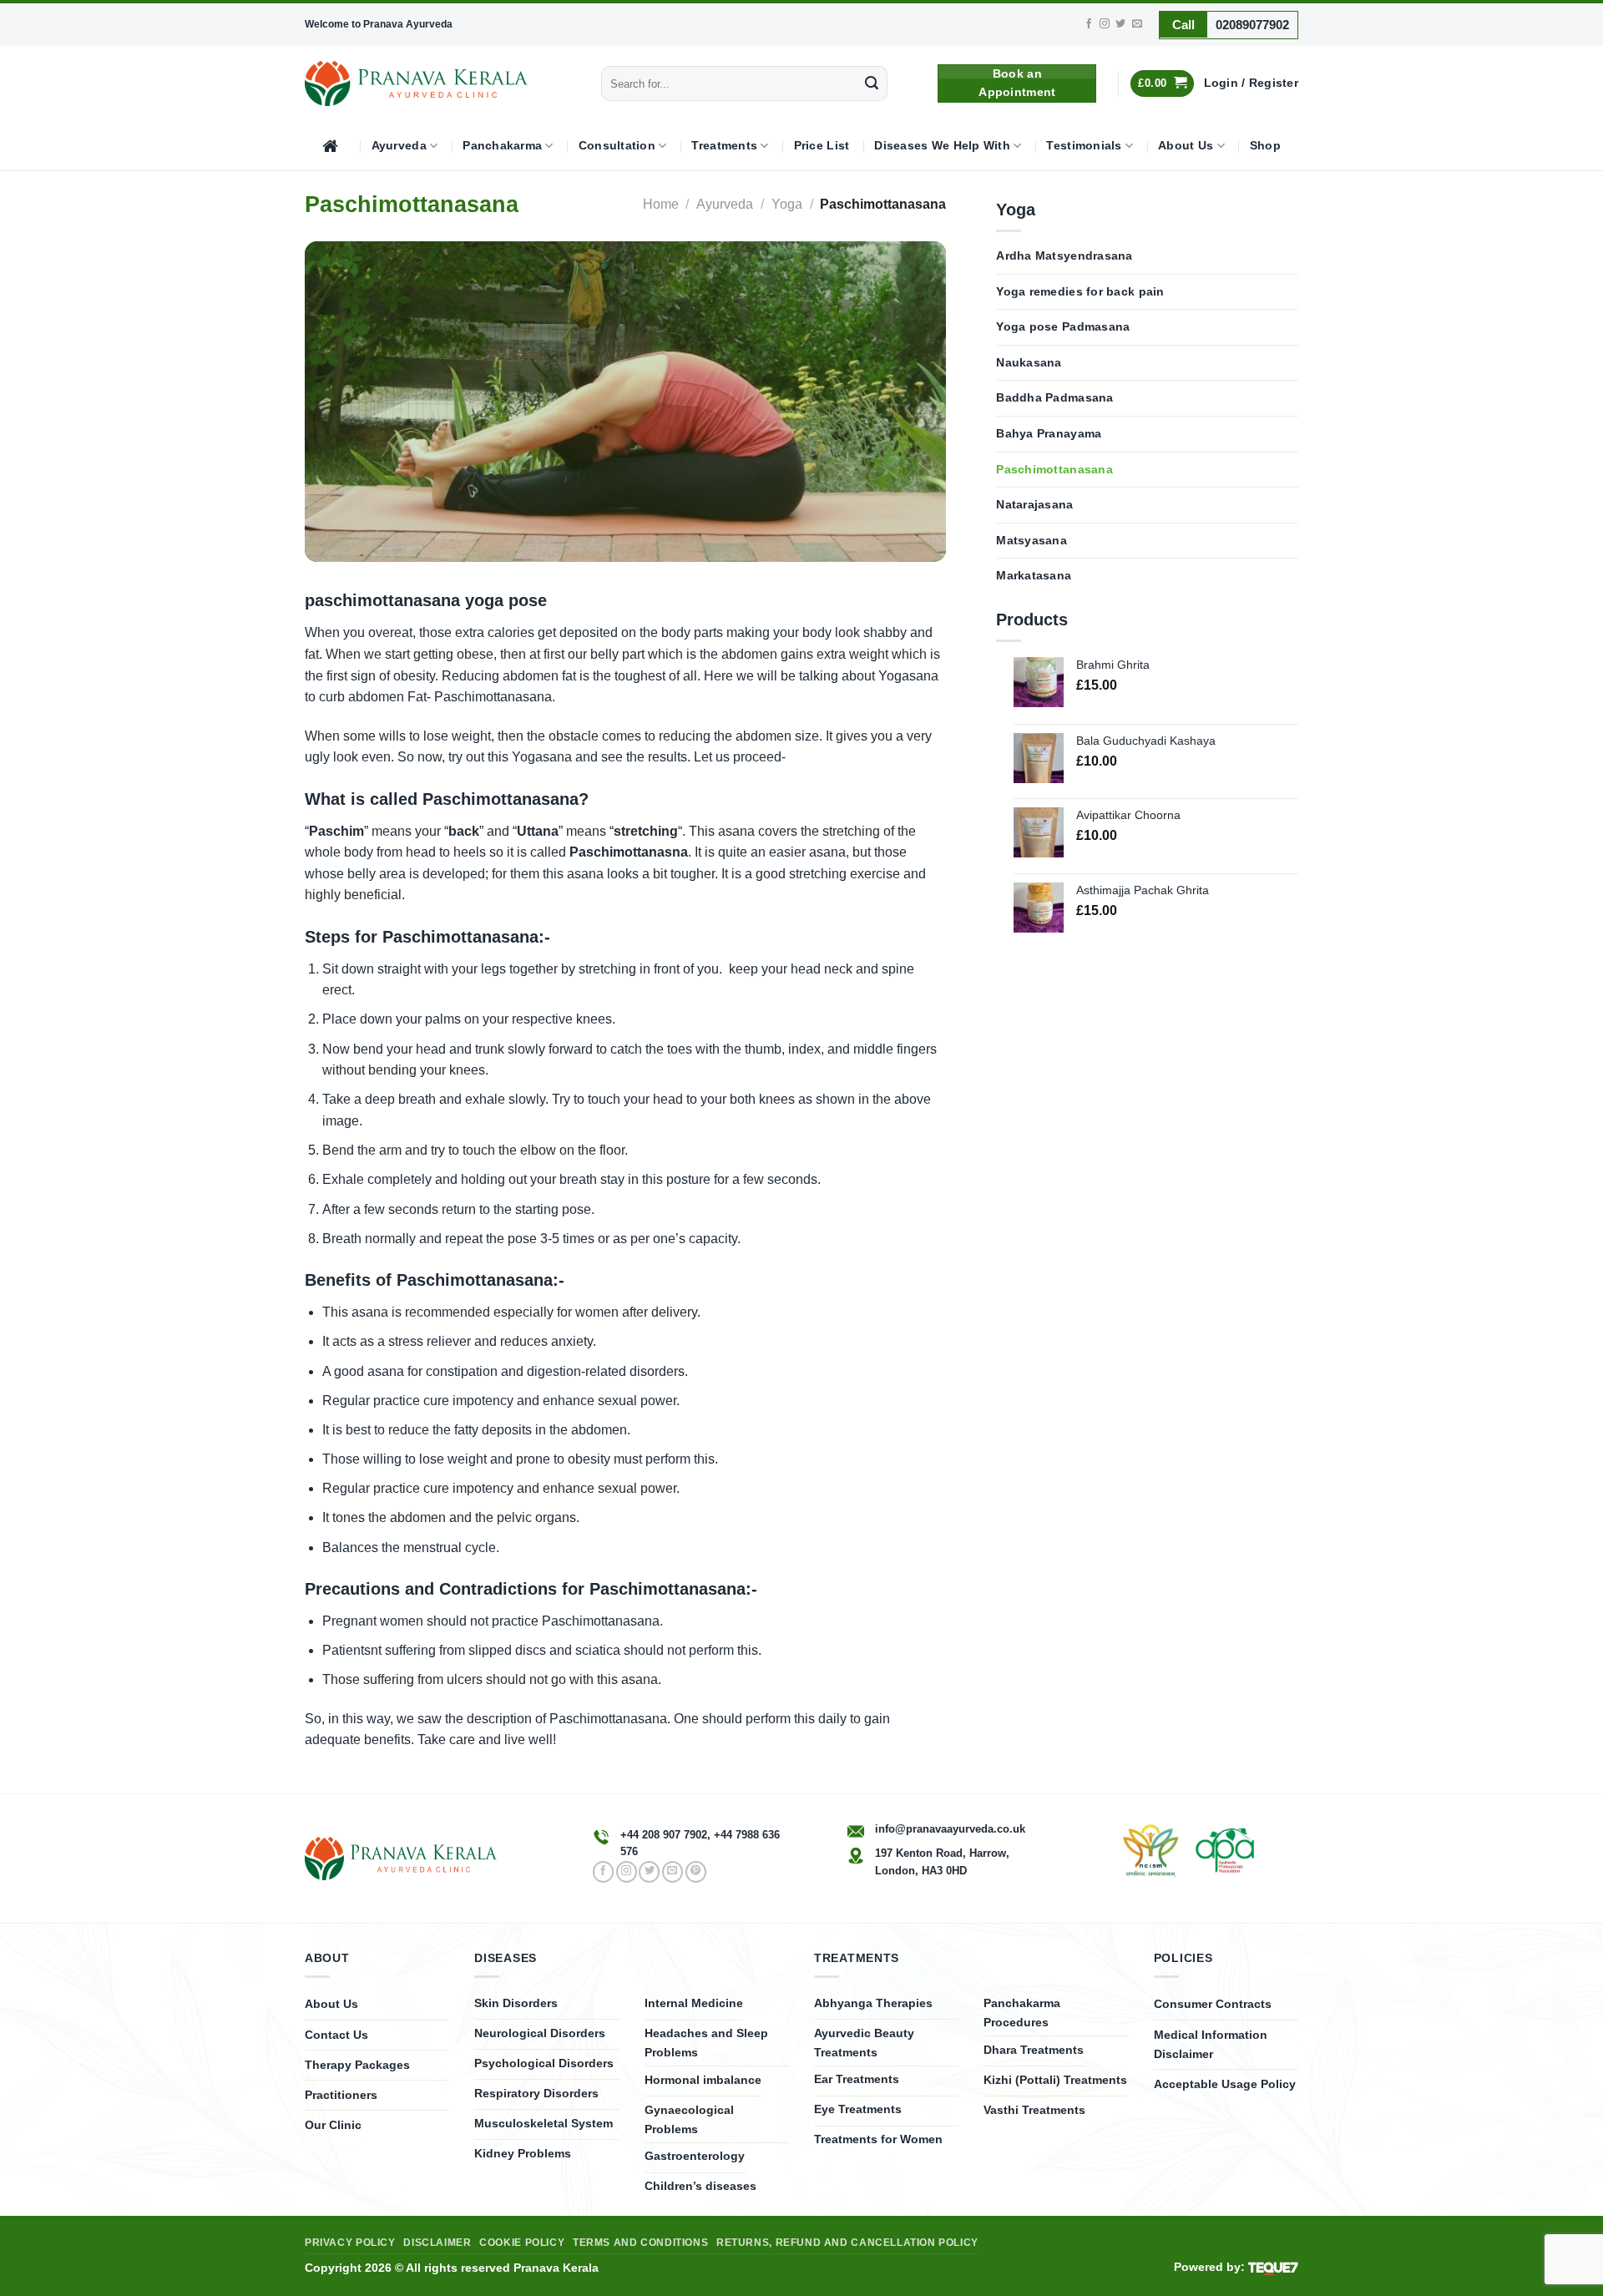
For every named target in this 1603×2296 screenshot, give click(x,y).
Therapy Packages (357, 2065)
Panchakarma (502, 146)
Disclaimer (437, 2243)
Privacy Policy (350, 2243)
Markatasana (1034, 576)
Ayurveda (399, 146)
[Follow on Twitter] (1120, 24)
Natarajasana (1034, 505)
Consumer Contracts (1213, 2004)
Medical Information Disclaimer (1211, 2044)
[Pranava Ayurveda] (416, 83)
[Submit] (872, 83)
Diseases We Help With (942, 146)
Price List (822, 146)
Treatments (724, 146)
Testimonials (1084, 146)
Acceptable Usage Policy (1225, 2084)
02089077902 (1252, 25)
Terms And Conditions (640, 2243)
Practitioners (341, 2095)
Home (661, 204)
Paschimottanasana (1054, 470)
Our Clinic (333, 2125)
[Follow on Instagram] (1105, 24)
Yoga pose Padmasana (1063, 327)
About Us (1186, 146)
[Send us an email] (1137, 24)
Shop (1265, 146)
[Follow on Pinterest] (696, 1872)
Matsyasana (1032, 541)
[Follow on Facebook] (1089, 24)
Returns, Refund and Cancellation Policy (847, 2243)
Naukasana (1029, 363)
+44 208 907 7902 (664, 1835)
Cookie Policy (522, 2243)
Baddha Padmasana (1054, 398)
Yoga (787, 204)
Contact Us (336, 2035)
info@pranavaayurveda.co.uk (950, 1829)
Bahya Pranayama (1049, 434)
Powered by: (1211, 2267)
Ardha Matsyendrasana (1064, 256)
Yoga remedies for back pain (1080, 292)
